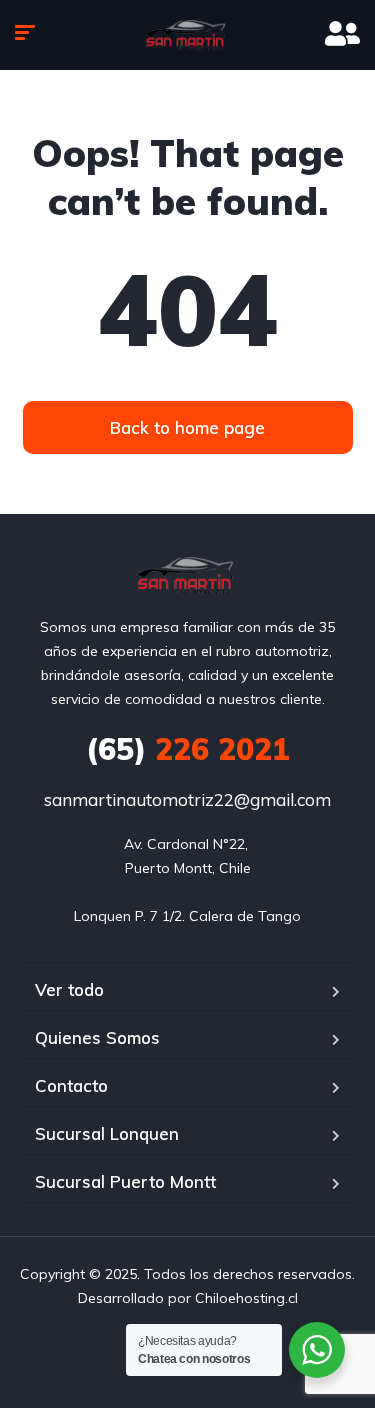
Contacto (71, 1085)
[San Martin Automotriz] (187, 35)
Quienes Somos (97, 1037)
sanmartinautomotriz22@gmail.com (187, 799)
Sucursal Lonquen (107, 1133)
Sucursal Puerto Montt (125, 1181)
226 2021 (188, 749)
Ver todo (69, 989)
